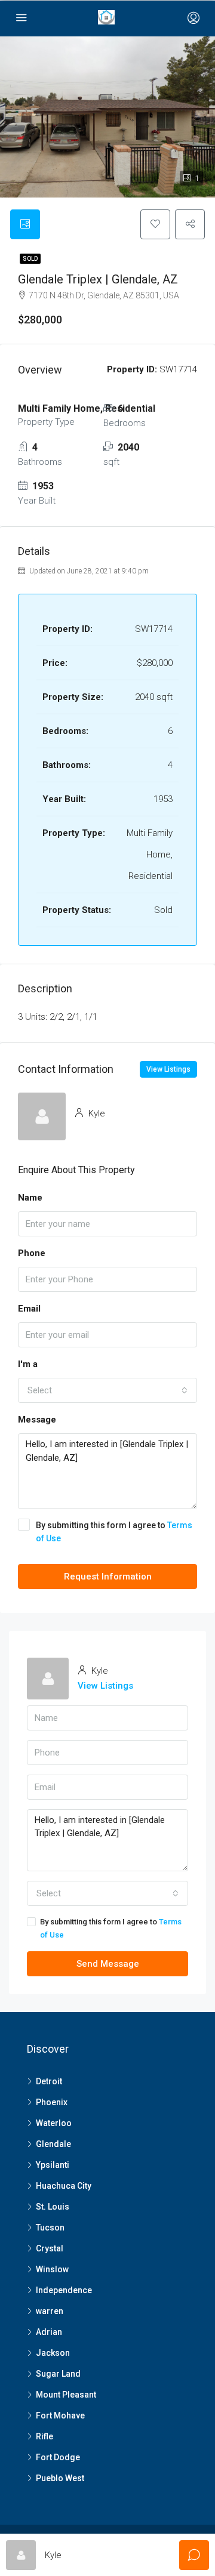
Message (37, 1420)
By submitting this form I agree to (114, 1532)
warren (50, 2311)
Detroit (49, 2081)
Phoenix (52, 2102)
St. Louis (53, 2207)
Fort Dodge (58, 2457)
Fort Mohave (60, 2415)
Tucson (50, 2228)
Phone (32, 1253)
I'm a (28, 1364)
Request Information (108, 1577)
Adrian (49, 2332)
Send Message (108, 1964)
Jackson (53, 2353)
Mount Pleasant (66, 2395)
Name (30, 1198)
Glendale (53, 2144)
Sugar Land (58, 2374)
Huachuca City (64, 2186)
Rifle (44, 2436)
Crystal (50, 2248)
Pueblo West (60, 2478)
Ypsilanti (53, 2165)
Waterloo (54, 2123)
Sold (30, 259)
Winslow (52, 2269)
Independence (64, 2290)
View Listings (168, 1069)
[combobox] (107, 1390)
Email (29, 1309)
